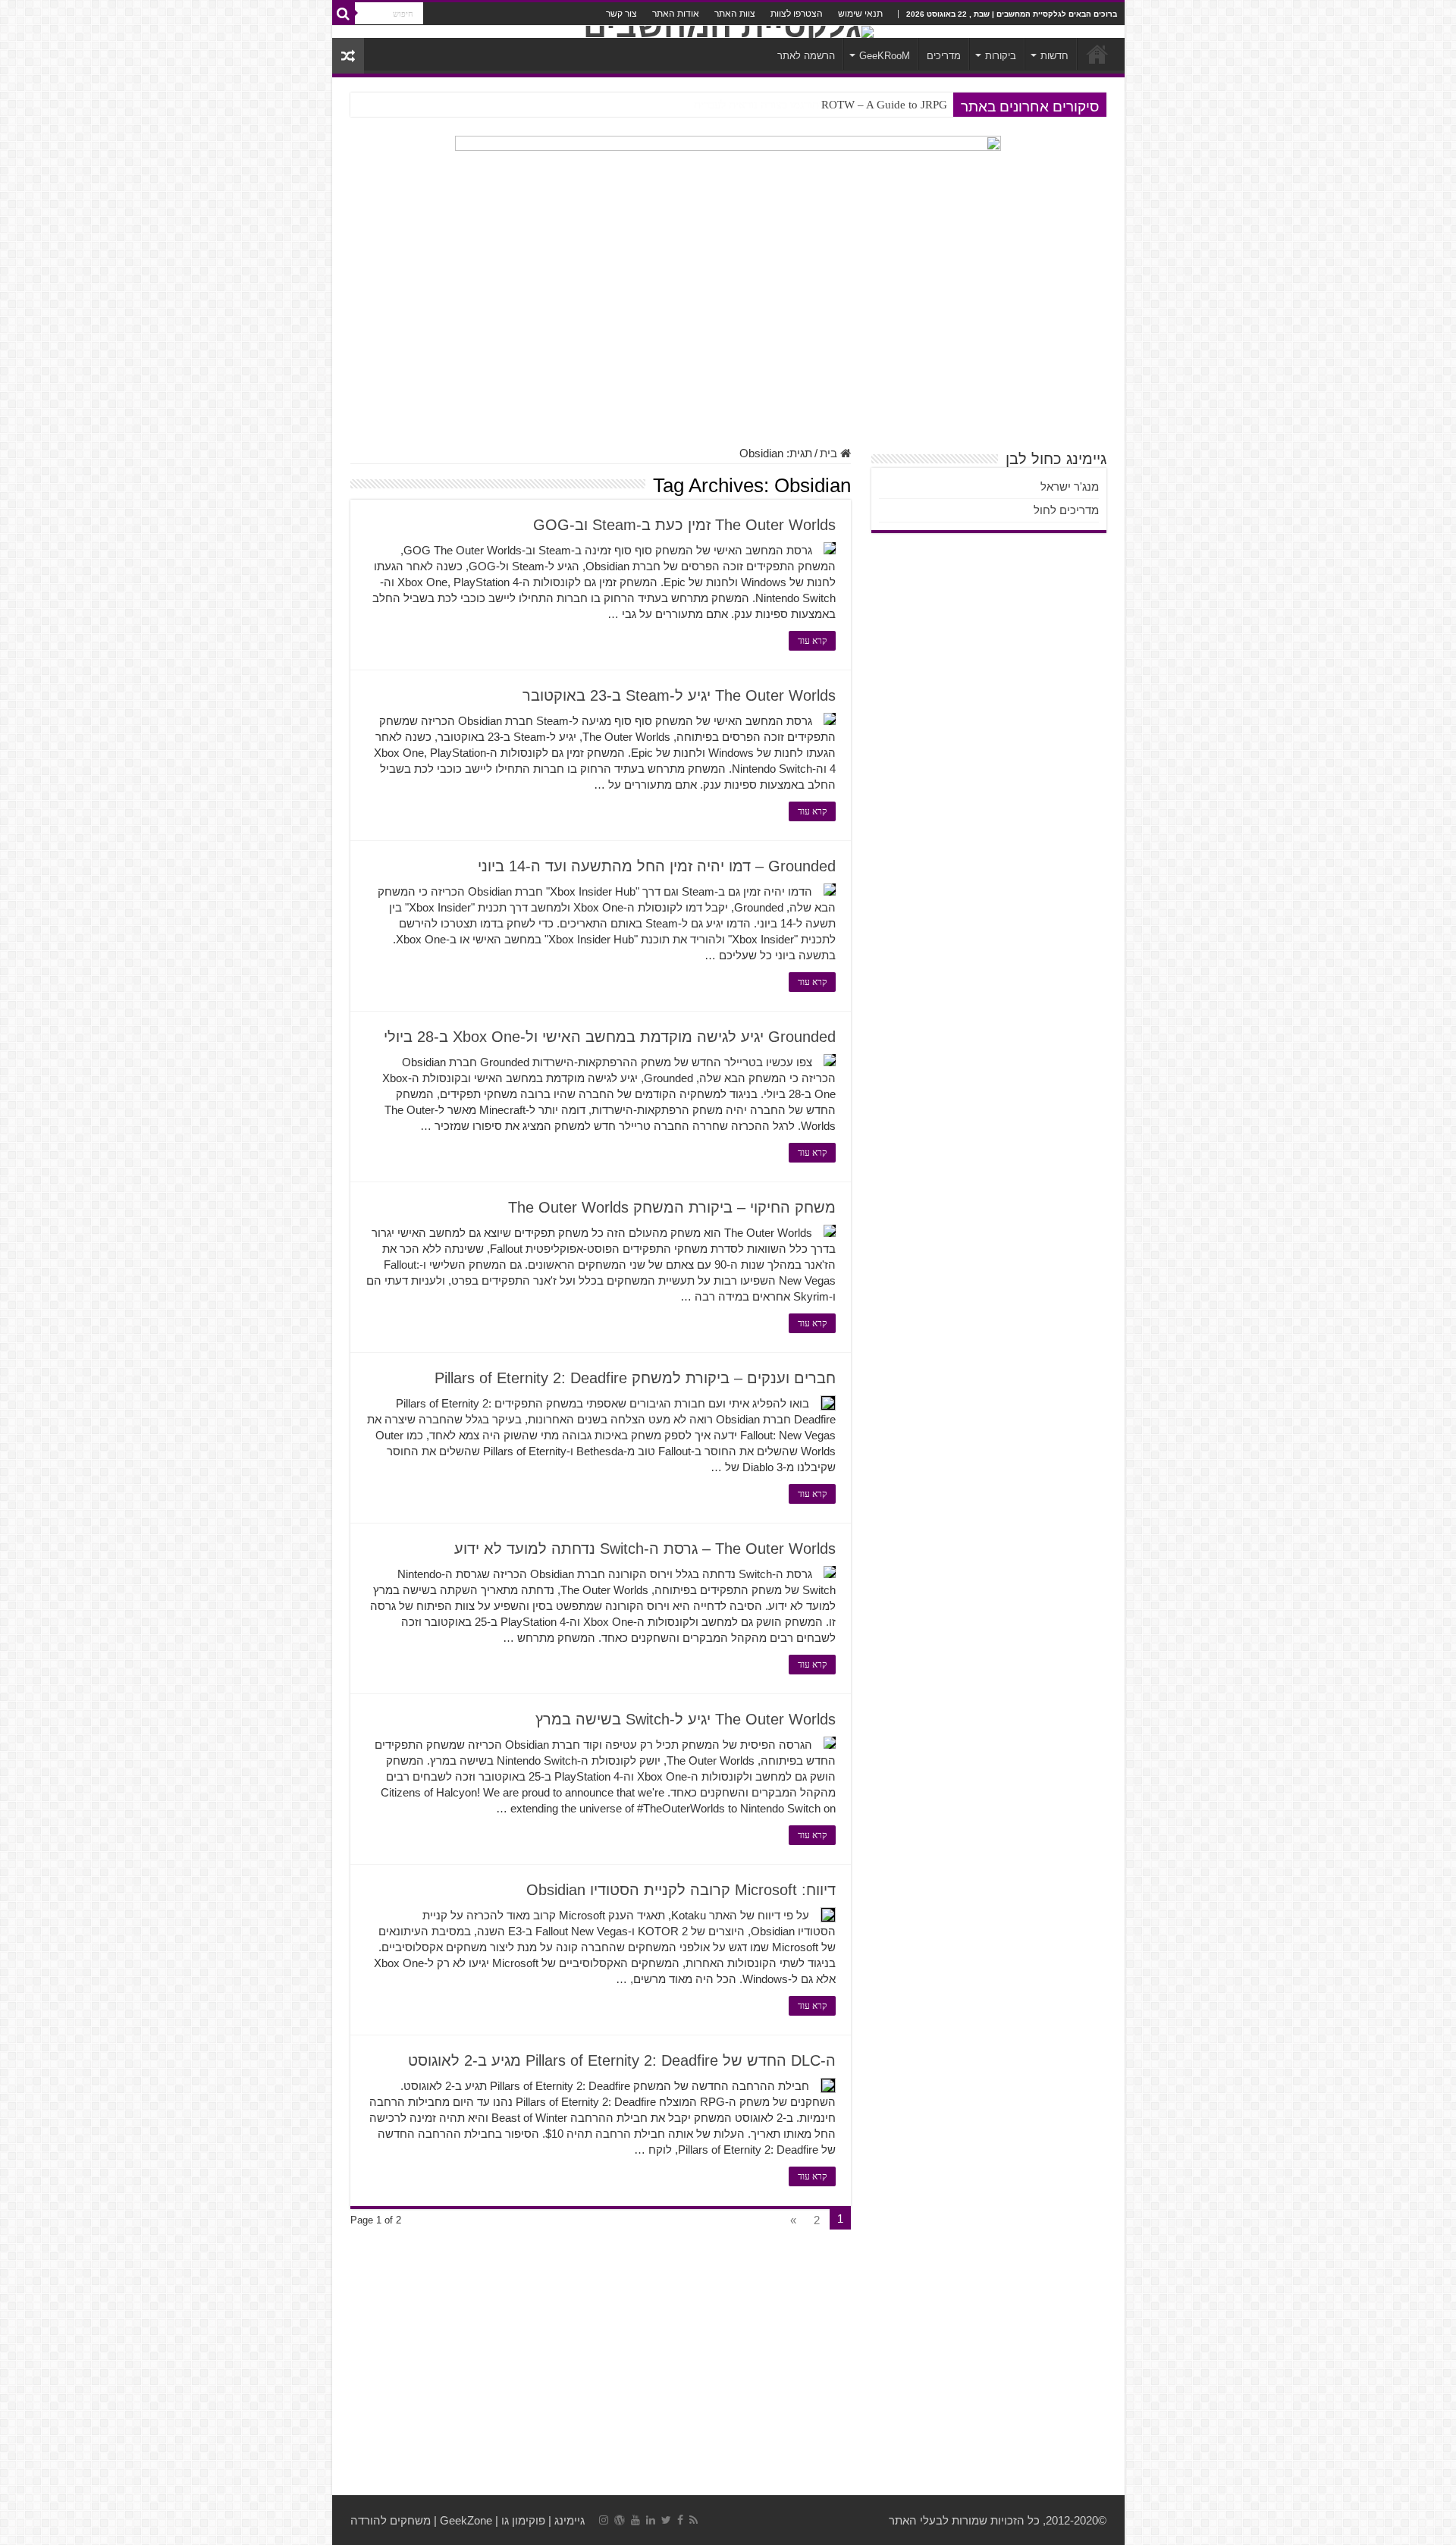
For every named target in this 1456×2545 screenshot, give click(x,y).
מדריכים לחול (1066, 510)
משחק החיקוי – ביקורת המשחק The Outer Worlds (672, 1207)
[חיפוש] (344, 14)
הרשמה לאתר (806, 56)
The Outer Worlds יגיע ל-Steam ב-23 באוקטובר (679, 695)
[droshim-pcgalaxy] (728, 176)
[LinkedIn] (651, 2520)
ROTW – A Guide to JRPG (884, 105)
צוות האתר (735, 14)
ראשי (1097, 54)
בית (830, 453)
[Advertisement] (728, 325)
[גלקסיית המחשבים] (728, 32)
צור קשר (621, 14)
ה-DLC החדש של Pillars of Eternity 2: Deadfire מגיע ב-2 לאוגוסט (622, 2060)
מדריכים (944, 56)
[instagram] (604, 2520)
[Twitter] (666, 2520)
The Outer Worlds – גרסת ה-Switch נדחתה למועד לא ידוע (645, 1549)
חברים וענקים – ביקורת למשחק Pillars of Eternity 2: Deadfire (635, 1378)
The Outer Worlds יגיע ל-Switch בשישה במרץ (686, 1719)
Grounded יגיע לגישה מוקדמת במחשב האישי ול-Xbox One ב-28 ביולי (610, 1037)
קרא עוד (812, 641)
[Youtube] (635, 2520)
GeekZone (466, 2520)
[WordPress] (620, 2520)
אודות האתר (676, 14)
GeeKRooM (885, 56)
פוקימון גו (523, 2520)
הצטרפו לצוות (797, 14)
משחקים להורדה (391, 2520)
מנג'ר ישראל (1070, 486)
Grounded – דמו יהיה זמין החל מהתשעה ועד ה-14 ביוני (657, 866)
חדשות (1054, 56)
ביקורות (1001, 56)
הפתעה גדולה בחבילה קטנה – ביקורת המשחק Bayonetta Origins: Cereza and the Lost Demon (733, 105)
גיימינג (570, 2520)
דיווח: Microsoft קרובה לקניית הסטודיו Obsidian (681, 1890)
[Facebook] (680, 2520)
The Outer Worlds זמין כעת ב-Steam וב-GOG (684, 525)
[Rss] (693, 2520)
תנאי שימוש (860, 14)
